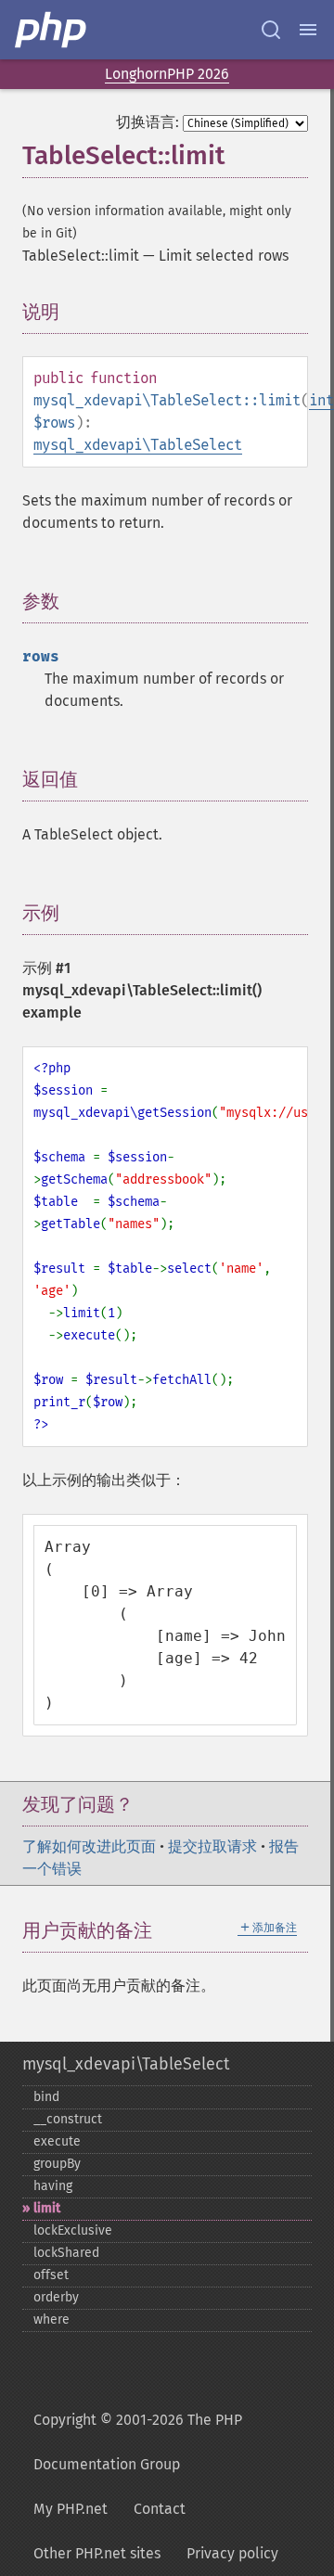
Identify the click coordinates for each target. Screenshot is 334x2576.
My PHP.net (71, 2509)
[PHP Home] (52, 30)
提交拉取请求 (212, 1846)
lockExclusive (73, 2230)
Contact (160, 2509)
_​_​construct (68, 2119)
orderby (56, 2297)
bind (46, 2097)
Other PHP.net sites (97, 2553)
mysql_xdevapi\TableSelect (138, 445)
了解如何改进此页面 (89, 1846)
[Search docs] (271, 30)
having (53, 2186)
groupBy (57, 2164)
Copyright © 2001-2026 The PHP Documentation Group (138, 2442)
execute (57, 2141)
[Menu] (308, 30)
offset (51, 2275)
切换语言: (148, 122)
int (321, 400)
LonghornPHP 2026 (167, 74)
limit (47, 2208)
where (51, 2320)
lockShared (66, 2253)
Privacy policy (232, 2553)
